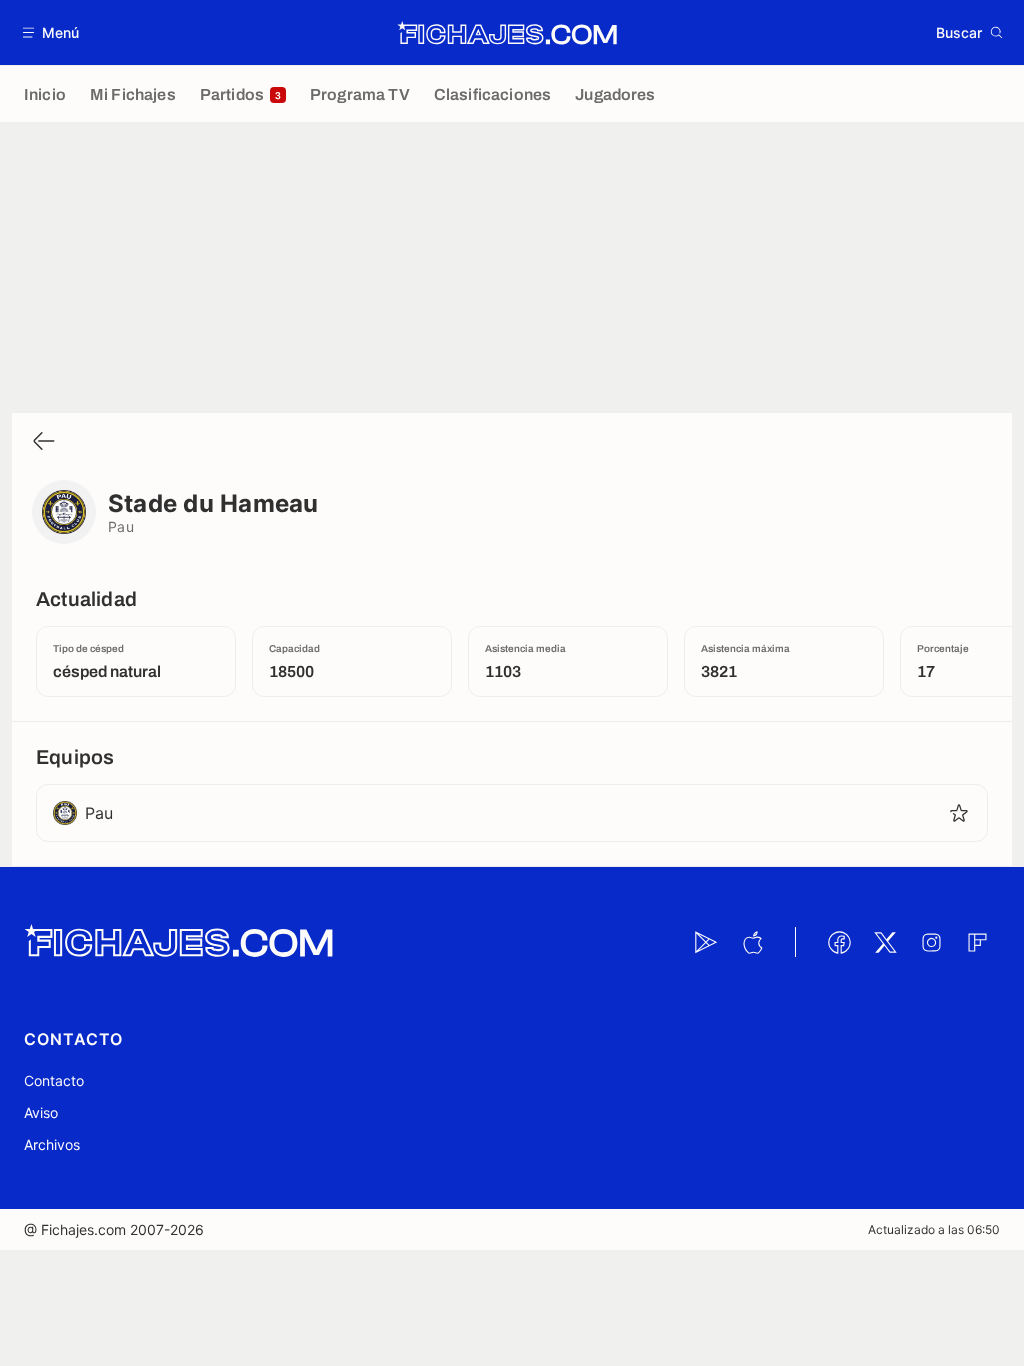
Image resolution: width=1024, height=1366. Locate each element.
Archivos (52, 1144)
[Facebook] (839, 942)
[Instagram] (931, 942)
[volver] (44, 442)
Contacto (54, 1080)
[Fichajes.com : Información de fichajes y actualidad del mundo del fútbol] (507, 33)
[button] (51, 32)
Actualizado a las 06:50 (934, 1229)
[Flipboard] (977, 942)
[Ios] (752, 942)
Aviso (41, 1112)
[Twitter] (885, 942)
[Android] (706, 942)
